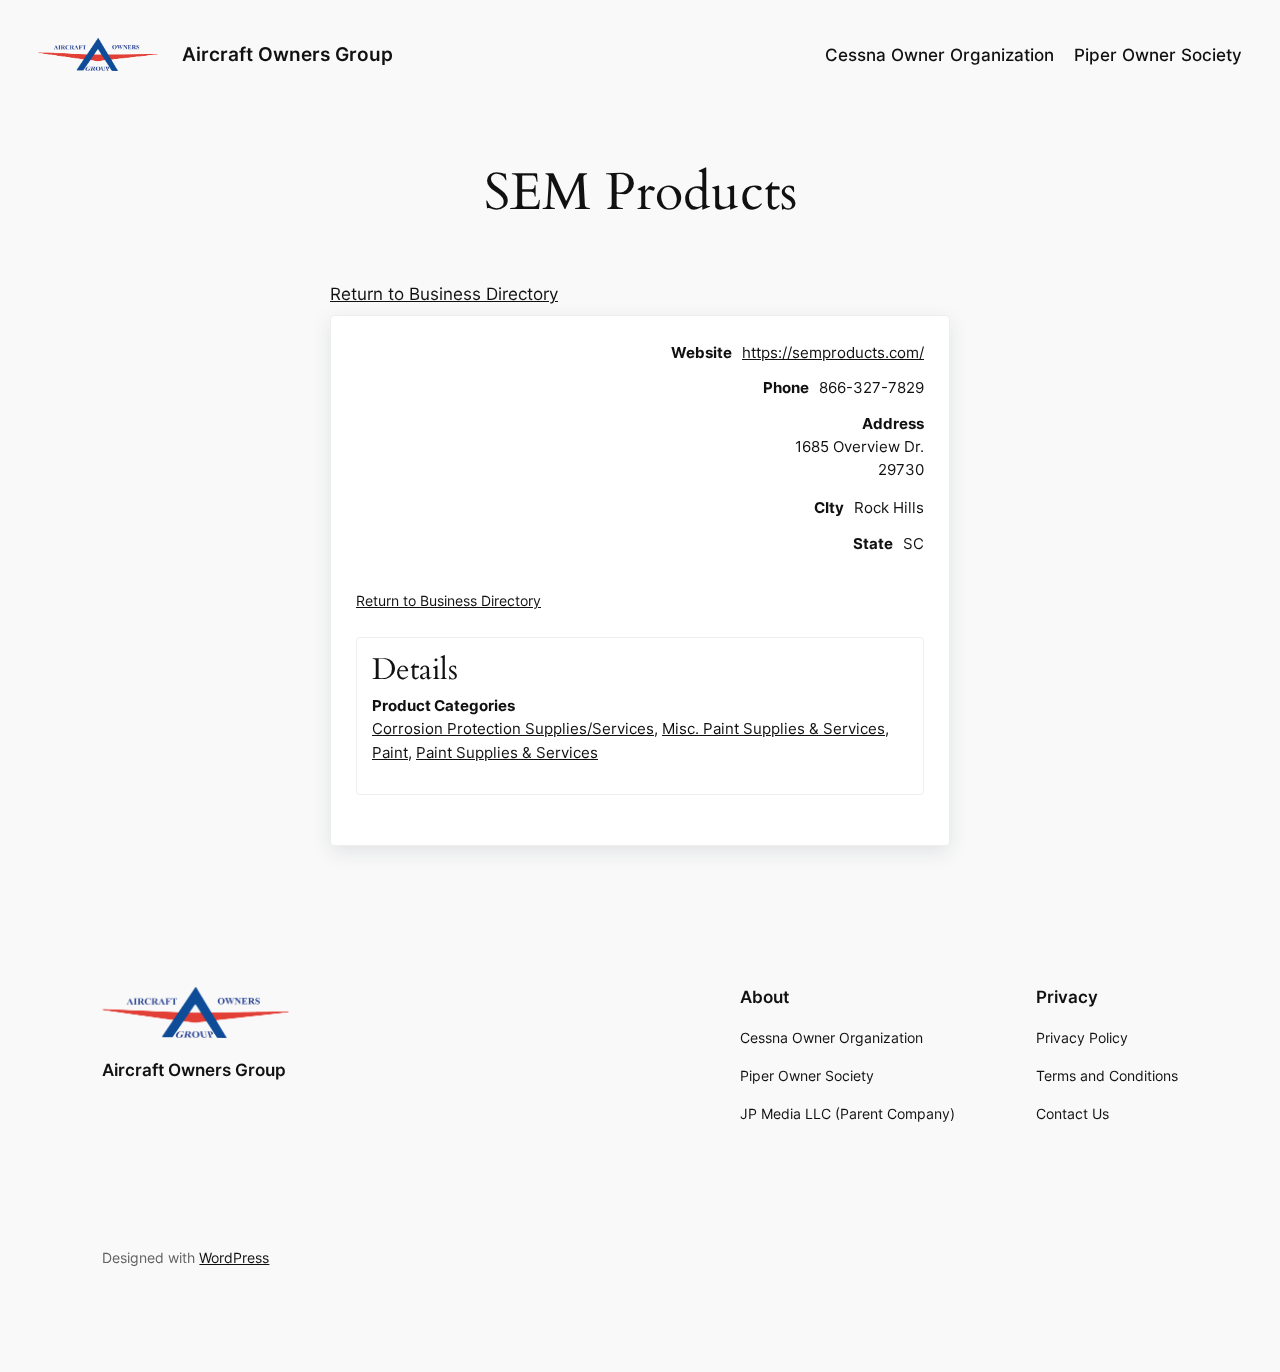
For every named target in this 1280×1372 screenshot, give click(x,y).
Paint (390, 752)
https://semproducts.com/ (833, 352)
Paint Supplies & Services (507, 752)
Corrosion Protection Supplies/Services (513, 728)
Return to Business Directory (444, 294)
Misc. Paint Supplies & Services (773, 728)
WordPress (234, 1257)
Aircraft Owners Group (287, 54)
